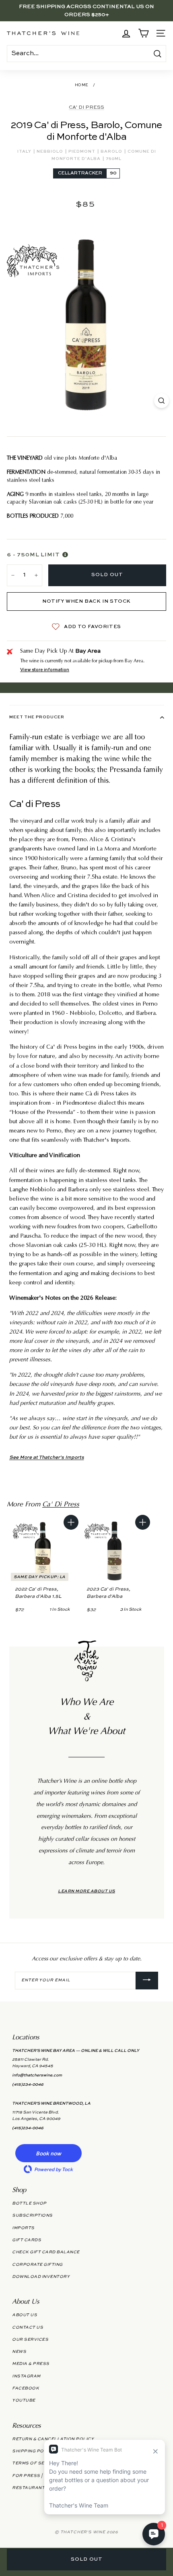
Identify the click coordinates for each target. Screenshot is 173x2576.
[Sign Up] (147, 1981)
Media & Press (31, 2364)
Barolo (112, 151)
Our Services (30, 2340)
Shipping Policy (33, 2451)
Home (82, 85)
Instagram (26, 2376)
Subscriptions (32, 2215)
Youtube (24, 2400)
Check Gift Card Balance (46, 2252)
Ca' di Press (86, 108)
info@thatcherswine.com (37, 2075)
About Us (25, 2315)
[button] (48, 2153)
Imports (23, 2228)
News (19, 2352)
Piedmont (82, 151)
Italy (25, 151)
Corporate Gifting (37, 2265)
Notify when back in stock (86, 601)
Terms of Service (35, 2463)
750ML (114, 159)
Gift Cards (27, 2240)
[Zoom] (162, 401)
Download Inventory (41, 2277)
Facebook (26, 2388)
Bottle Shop (29, 2203)
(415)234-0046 (28, 2084)
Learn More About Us (86, 1891)
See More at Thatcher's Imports (47, 1458)
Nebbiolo (50, 151)
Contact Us (28, 2327)
